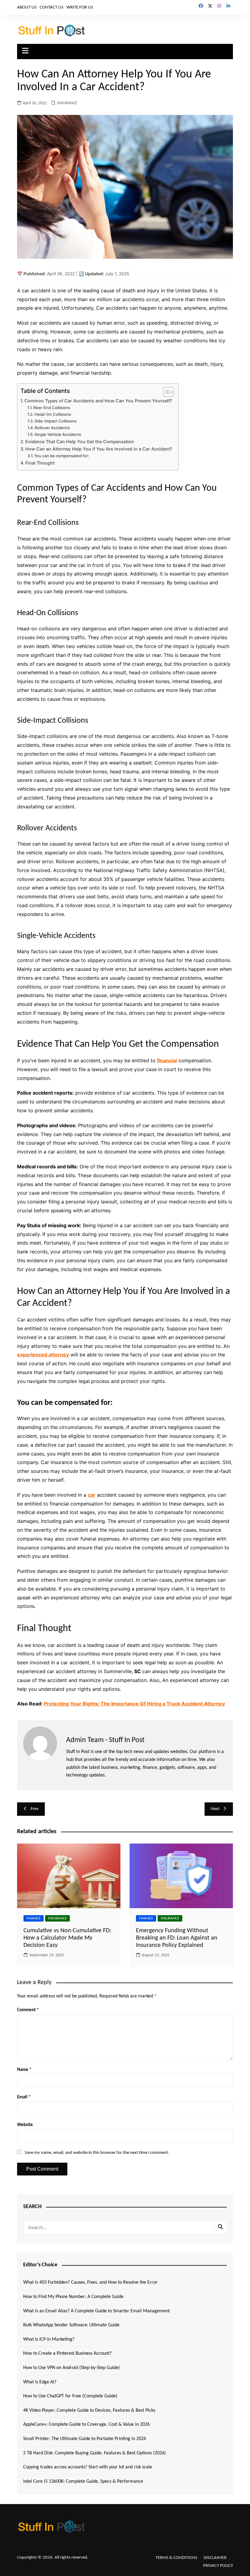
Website (25, 2125)
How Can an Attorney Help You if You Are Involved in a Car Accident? (99, 449)
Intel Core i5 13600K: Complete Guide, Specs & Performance (83, 2482)
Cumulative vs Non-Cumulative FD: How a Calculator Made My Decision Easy (67, 1938)
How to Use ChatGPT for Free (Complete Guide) (70, 2396)
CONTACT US (52, 7)
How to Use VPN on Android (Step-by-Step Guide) (71, 2368)
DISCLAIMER (215, 2558)
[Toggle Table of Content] (165, 392)
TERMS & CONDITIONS (176, 2558)
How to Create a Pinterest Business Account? (67, 2353)
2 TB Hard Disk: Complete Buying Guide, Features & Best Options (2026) (95, 2453)
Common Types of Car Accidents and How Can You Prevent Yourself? (98, 401)
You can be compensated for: (62, 456)
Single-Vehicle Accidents (58, 434)
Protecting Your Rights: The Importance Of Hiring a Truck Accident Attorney (134, 1704)
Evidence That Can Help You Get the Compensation (80, 442)
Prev (35, 1809)
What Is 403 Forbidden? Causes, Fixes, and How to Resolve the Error (90, 2282)
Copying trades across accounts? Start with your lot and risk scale (88, 2467)
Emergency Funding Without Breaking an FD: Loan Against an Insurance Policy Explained (177, 1938)
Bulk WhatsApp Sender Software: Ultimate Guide (71, 2325)
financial (167, 1060)
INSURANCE (67, 103)
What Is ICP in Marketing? (49, 2339)
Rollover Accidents (52, 428)
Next (215, 1809)
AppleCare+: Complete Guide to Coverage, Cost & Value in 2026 (86, 2425)
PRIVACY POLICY (218, 2566)
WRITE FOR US (80, 7)
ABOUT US (27, 7)
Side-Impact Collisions (55, 421)
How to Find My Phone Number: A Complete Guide (73, 2297)
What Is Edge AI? (40, 2382)
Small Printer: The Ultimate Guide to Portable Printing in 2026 (85, 2439)
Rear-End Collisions (52, 408)
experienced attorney (43, 1355)
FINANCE (34, 1918)
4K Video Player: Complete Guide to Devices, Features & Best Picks (89, 2410)
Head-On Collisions (53, 414)
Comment (28, 2010)
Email (24, 2097)
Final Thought (40, 463)
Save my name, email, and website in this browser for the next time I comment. (97, 2153)
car (92, 1495)
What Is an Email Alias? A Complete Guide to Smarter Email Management (96, 2311)
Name (24, 2070)
